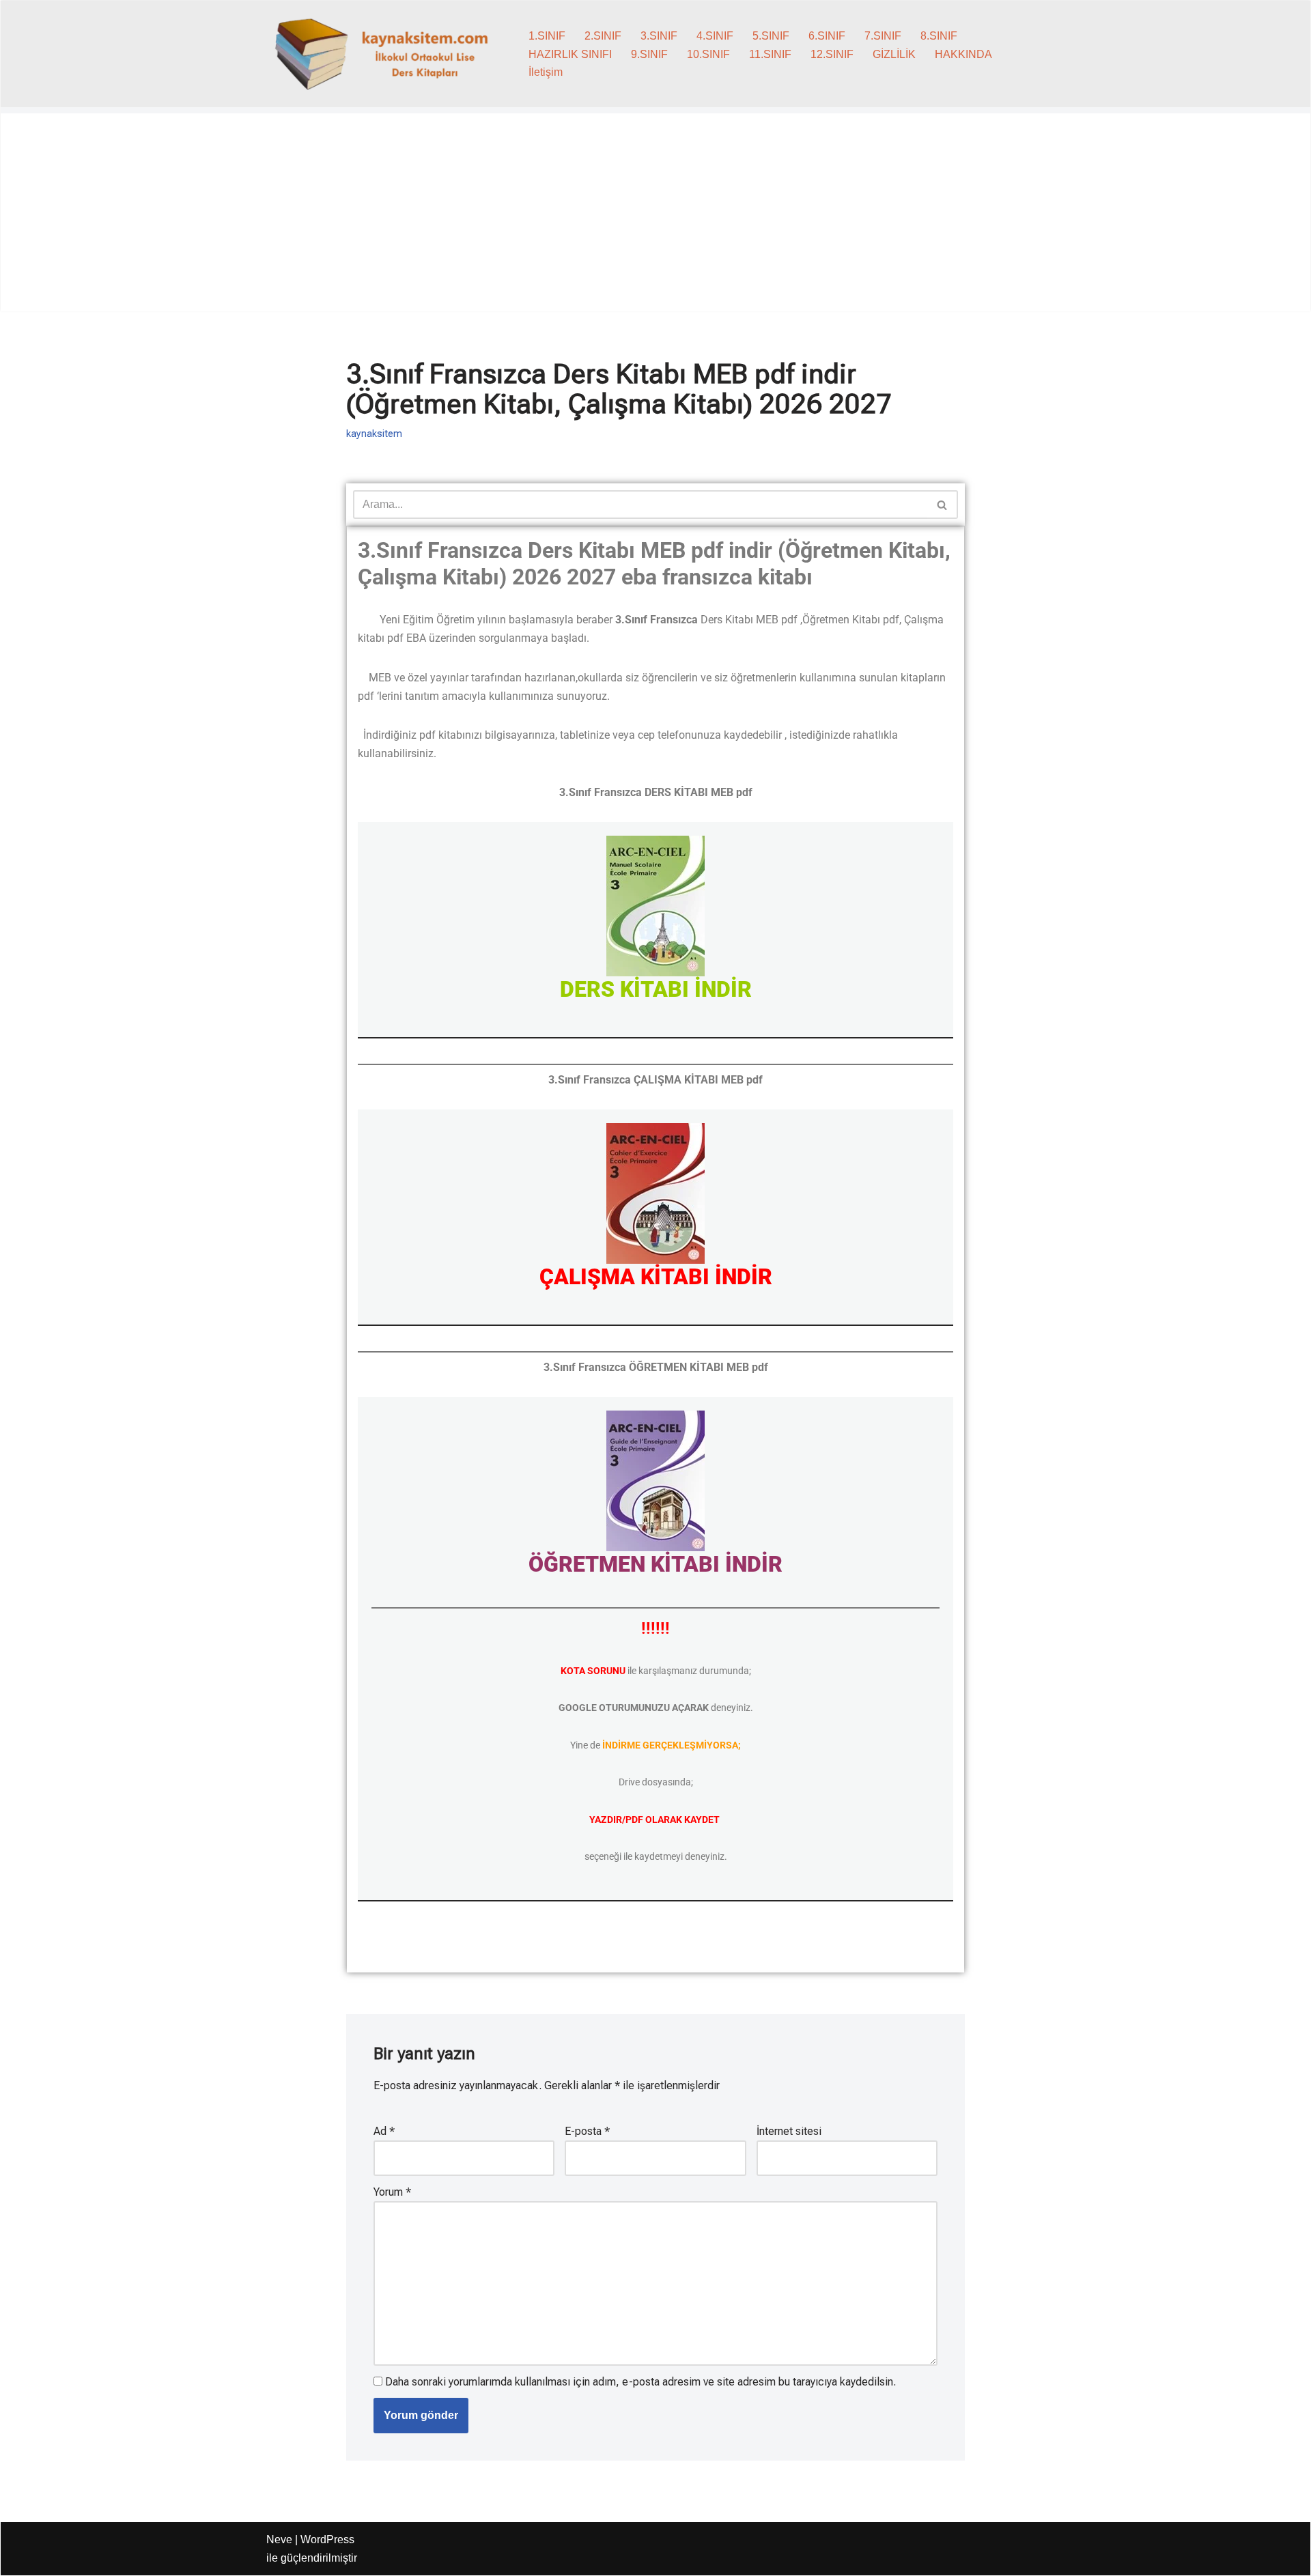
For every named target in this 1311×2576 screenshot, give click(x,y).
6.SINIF (827, 36)
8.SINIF (939, 36)
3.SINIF (659, 36)
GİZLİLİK (894, 54)
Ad (384, 2131)
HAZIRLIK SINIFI (570, 54)
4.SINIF (715, 36)
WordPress (327, 2539)
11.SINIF (770, 54)
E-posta (587, 2131)
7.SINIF (883, 36)
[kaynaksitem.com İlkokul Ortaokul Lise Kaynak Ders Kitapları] (386, 54)
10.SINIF (708, 54)
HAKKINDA (963, 54)
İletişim (546, 72)
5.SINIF (771, 36)
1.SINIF (547, 36)
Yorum (392, 2192)
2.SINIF (603, 36)
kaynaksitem (374, 434)
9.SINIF (649, 54)
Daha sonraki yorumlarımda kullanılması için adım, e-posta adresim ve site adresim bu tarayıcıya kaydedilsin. (640, 2382)
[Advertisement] (655, 216)
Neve (279, 2539)
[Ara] (943, 505)
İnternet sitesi (789, 2131)
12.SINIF (832, 54)
